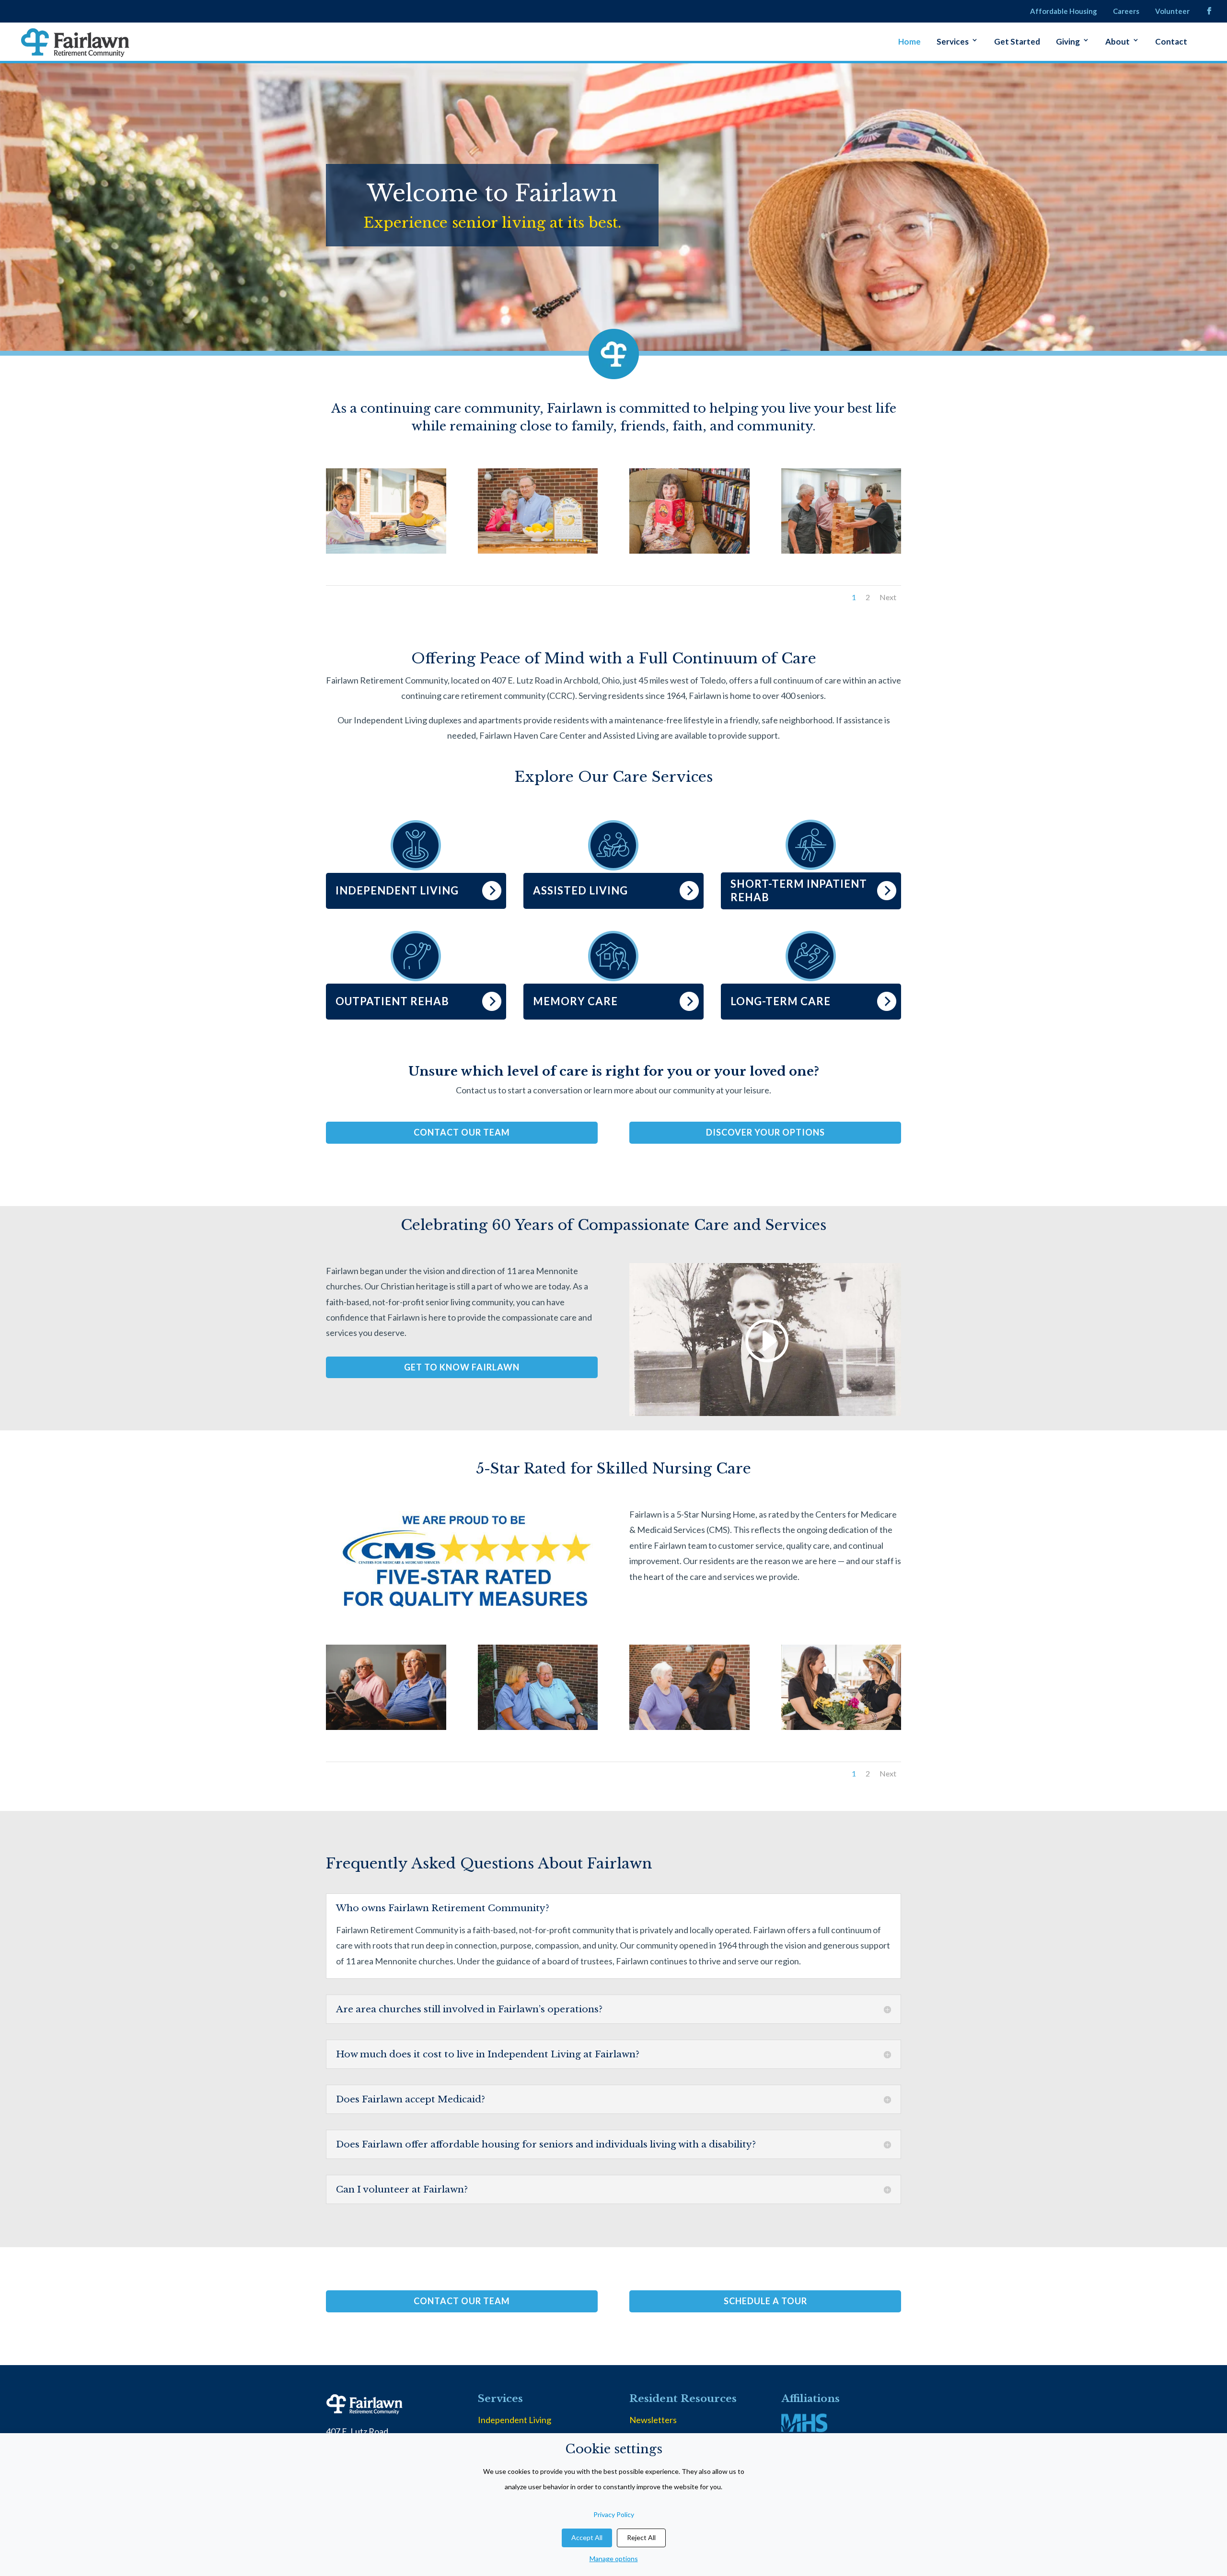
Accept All (587, 2537)
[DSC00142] (689, 550)
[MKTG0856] (841, 1727)
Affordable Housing (1064, 12)
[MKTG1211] (386, 1727)
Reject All (641, 2537)
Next (888, 597)
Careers (1126, 12)
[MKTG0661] (386, 550)
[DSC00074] (689, 1727)
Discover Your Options (765, 1132)
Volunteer (1172, 12)
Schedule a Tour (765, 2301)
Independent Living (515, 2420)
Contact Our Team (462, 1132)
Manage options (614, 2559)
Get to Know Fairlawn (462, 1367)
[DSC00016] (538, 550)
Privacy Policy (614, 2514)
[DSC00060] (538, 1727)
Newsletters (653, 2420)
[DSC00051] (841, 550)
